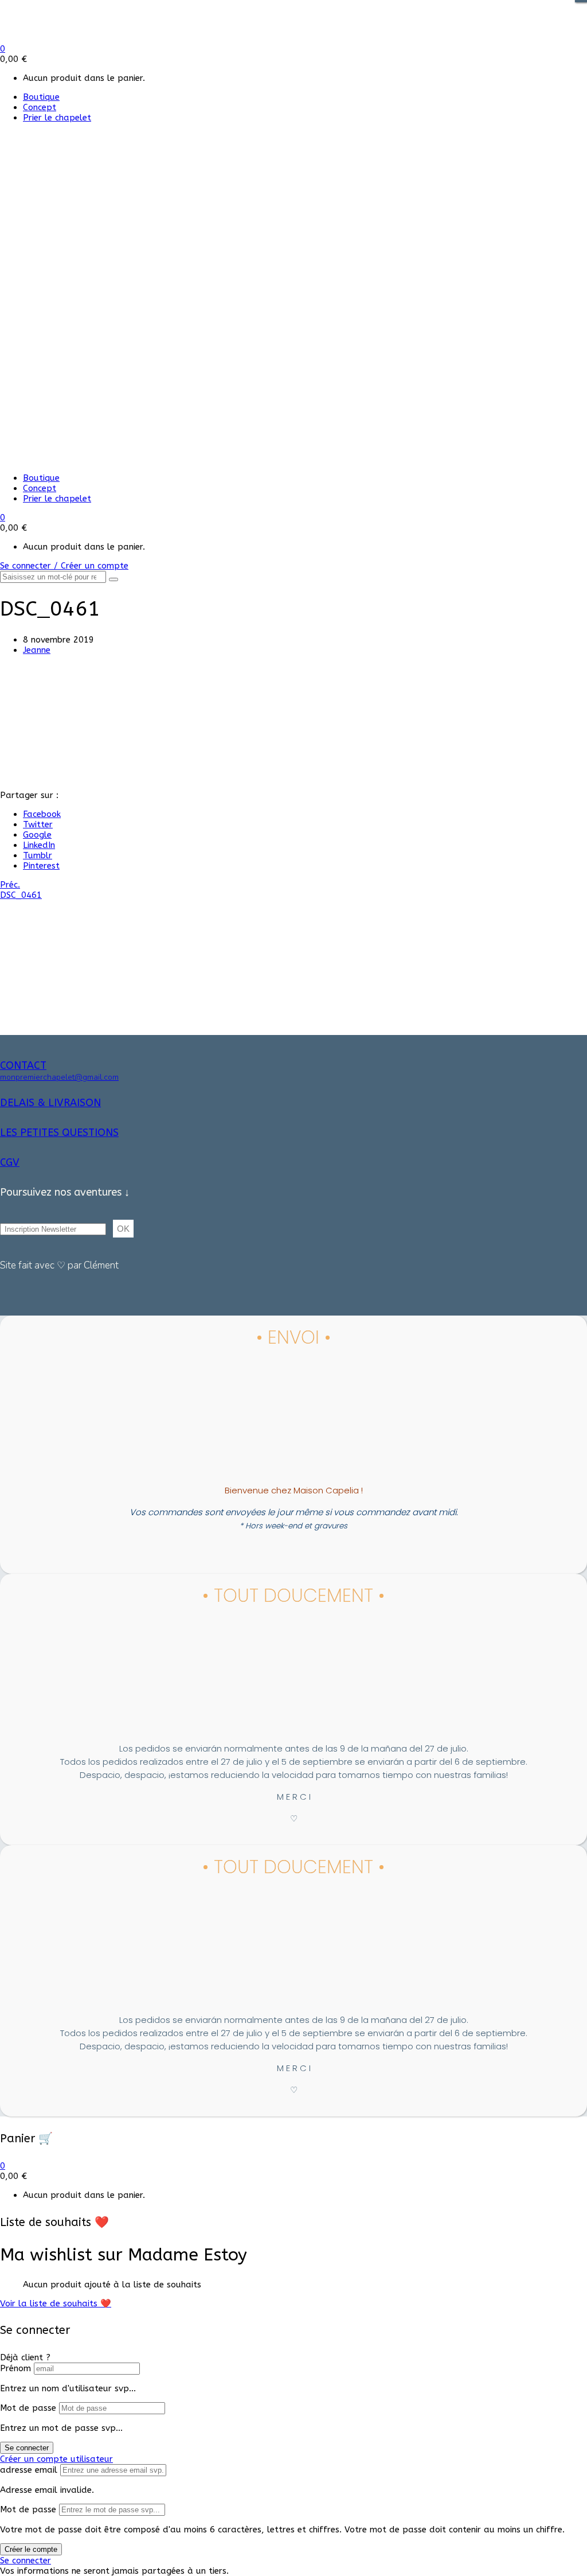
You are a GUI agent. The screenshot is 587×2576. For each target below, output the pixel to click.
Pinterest (41, 866)
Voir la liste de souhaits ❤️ (56, 2303)
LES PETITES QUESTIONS (59, 1133)
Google (37, 835)
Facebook (42, 814)
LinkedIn (39, 845)
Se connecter (27, 2448)
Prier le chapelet (57, 118)
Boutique (41, 97)
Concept (40, 107)
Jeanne (37, 650)
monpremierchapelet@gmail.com (59, 1077)
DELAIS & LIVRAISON (50, 1103)
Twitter (38, 824)
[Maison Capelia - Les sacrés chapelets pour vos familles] (85, 38)
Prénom (15, 2368)
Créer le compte (31, 2549)
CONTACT (23, 1065)
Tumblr (38, 855)
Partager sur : (29, 795)
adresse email (29, 2470)
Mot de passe (28, 2408)
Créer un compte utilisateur (56, 2459)
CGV (10, 1162)
